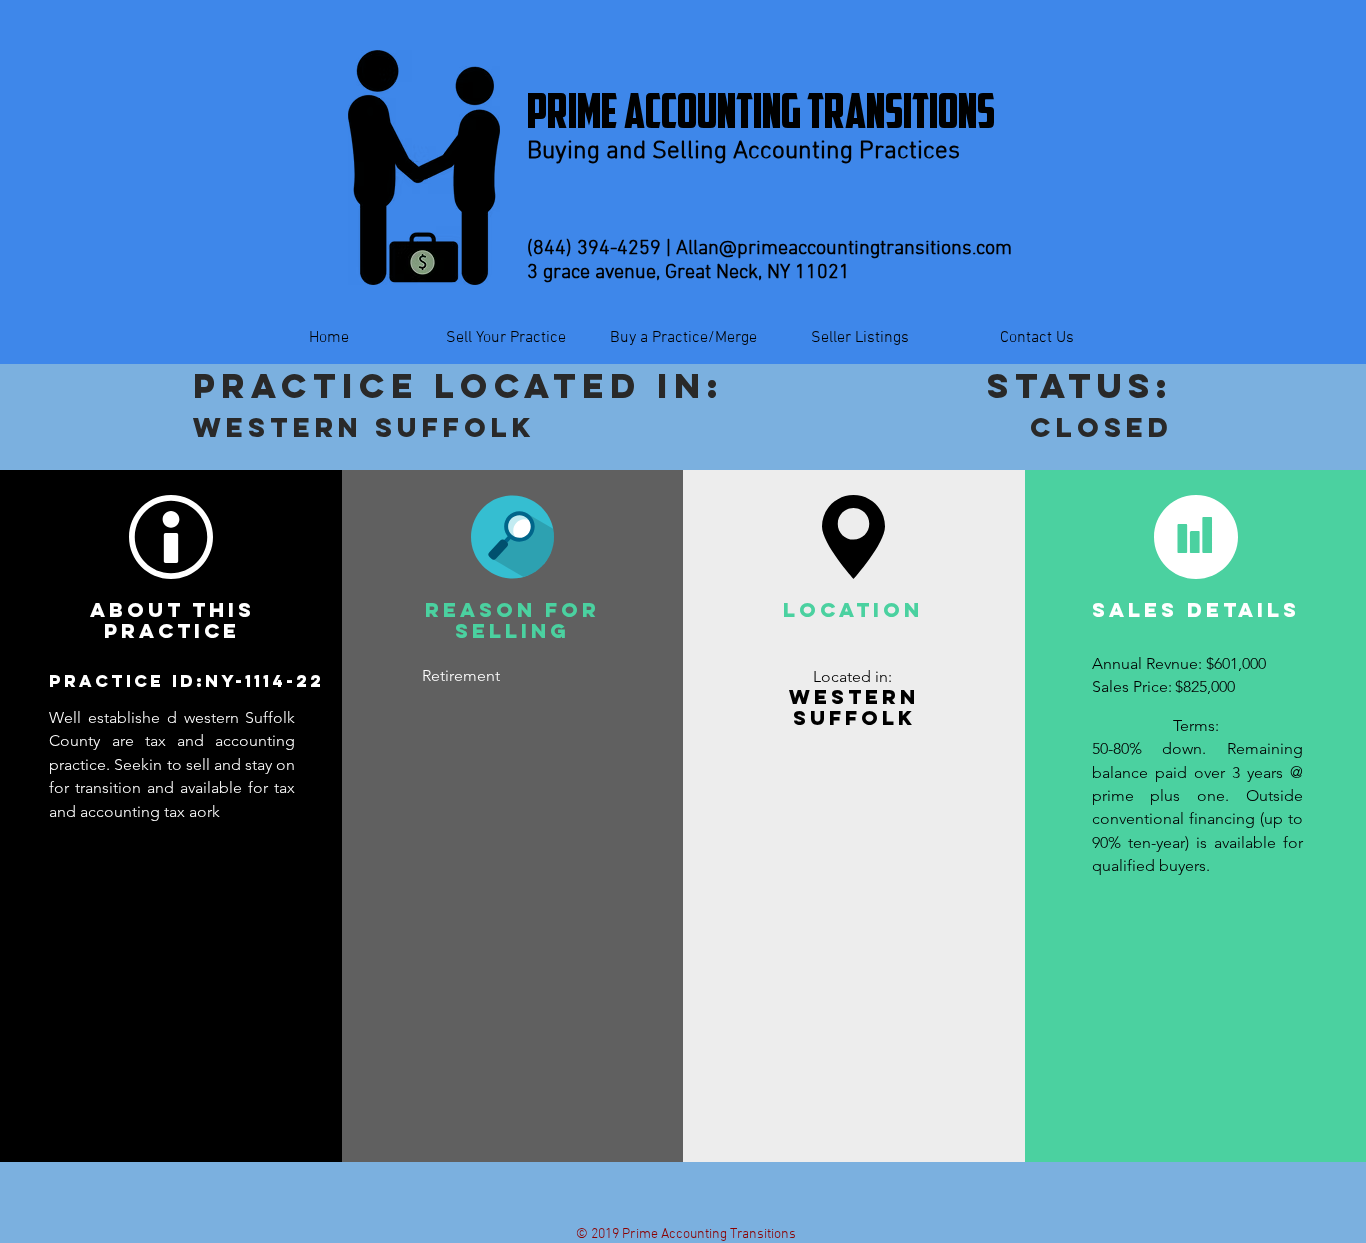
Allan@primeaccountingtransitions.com (844, 249)
